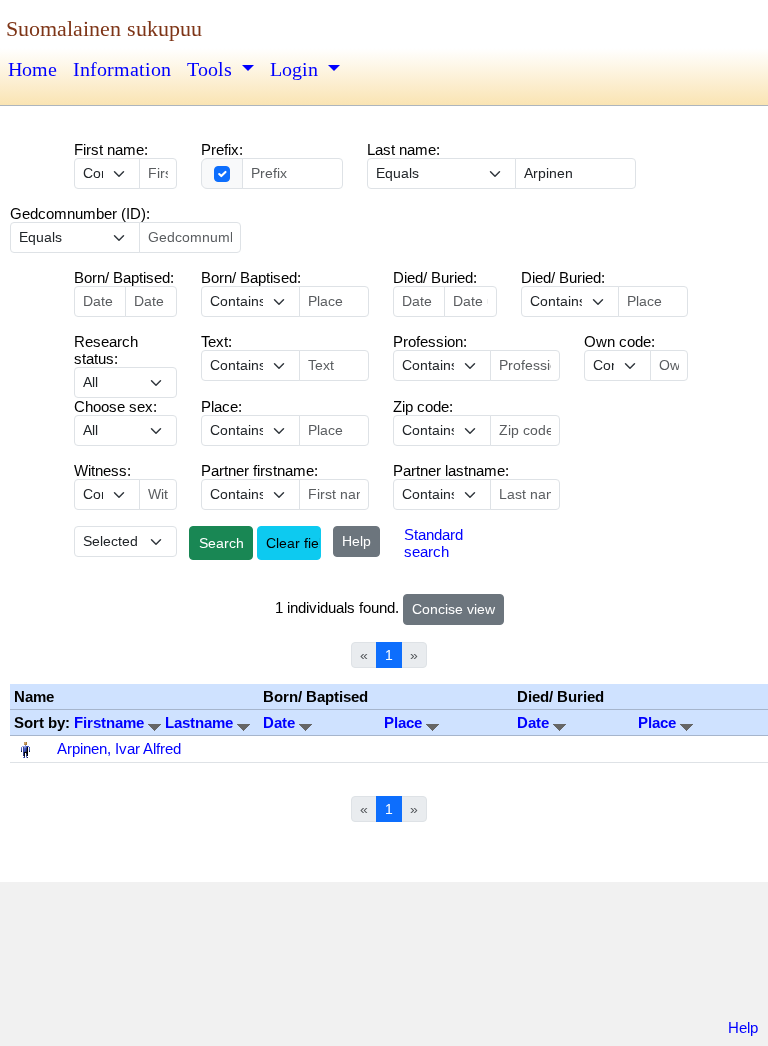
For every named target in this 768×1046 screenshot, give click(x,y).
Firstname (111, 722)
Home (32, 69)
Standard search (433, 543)
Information (122, 69)
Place (405, 722)
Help (356, 541)
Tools (212, 69)
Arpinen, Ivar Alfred (119, 748)
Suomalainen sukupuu (104, 28)
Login (296, 69)
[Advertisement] (384, 954)
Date (281, 722)
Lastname (201, 722)
